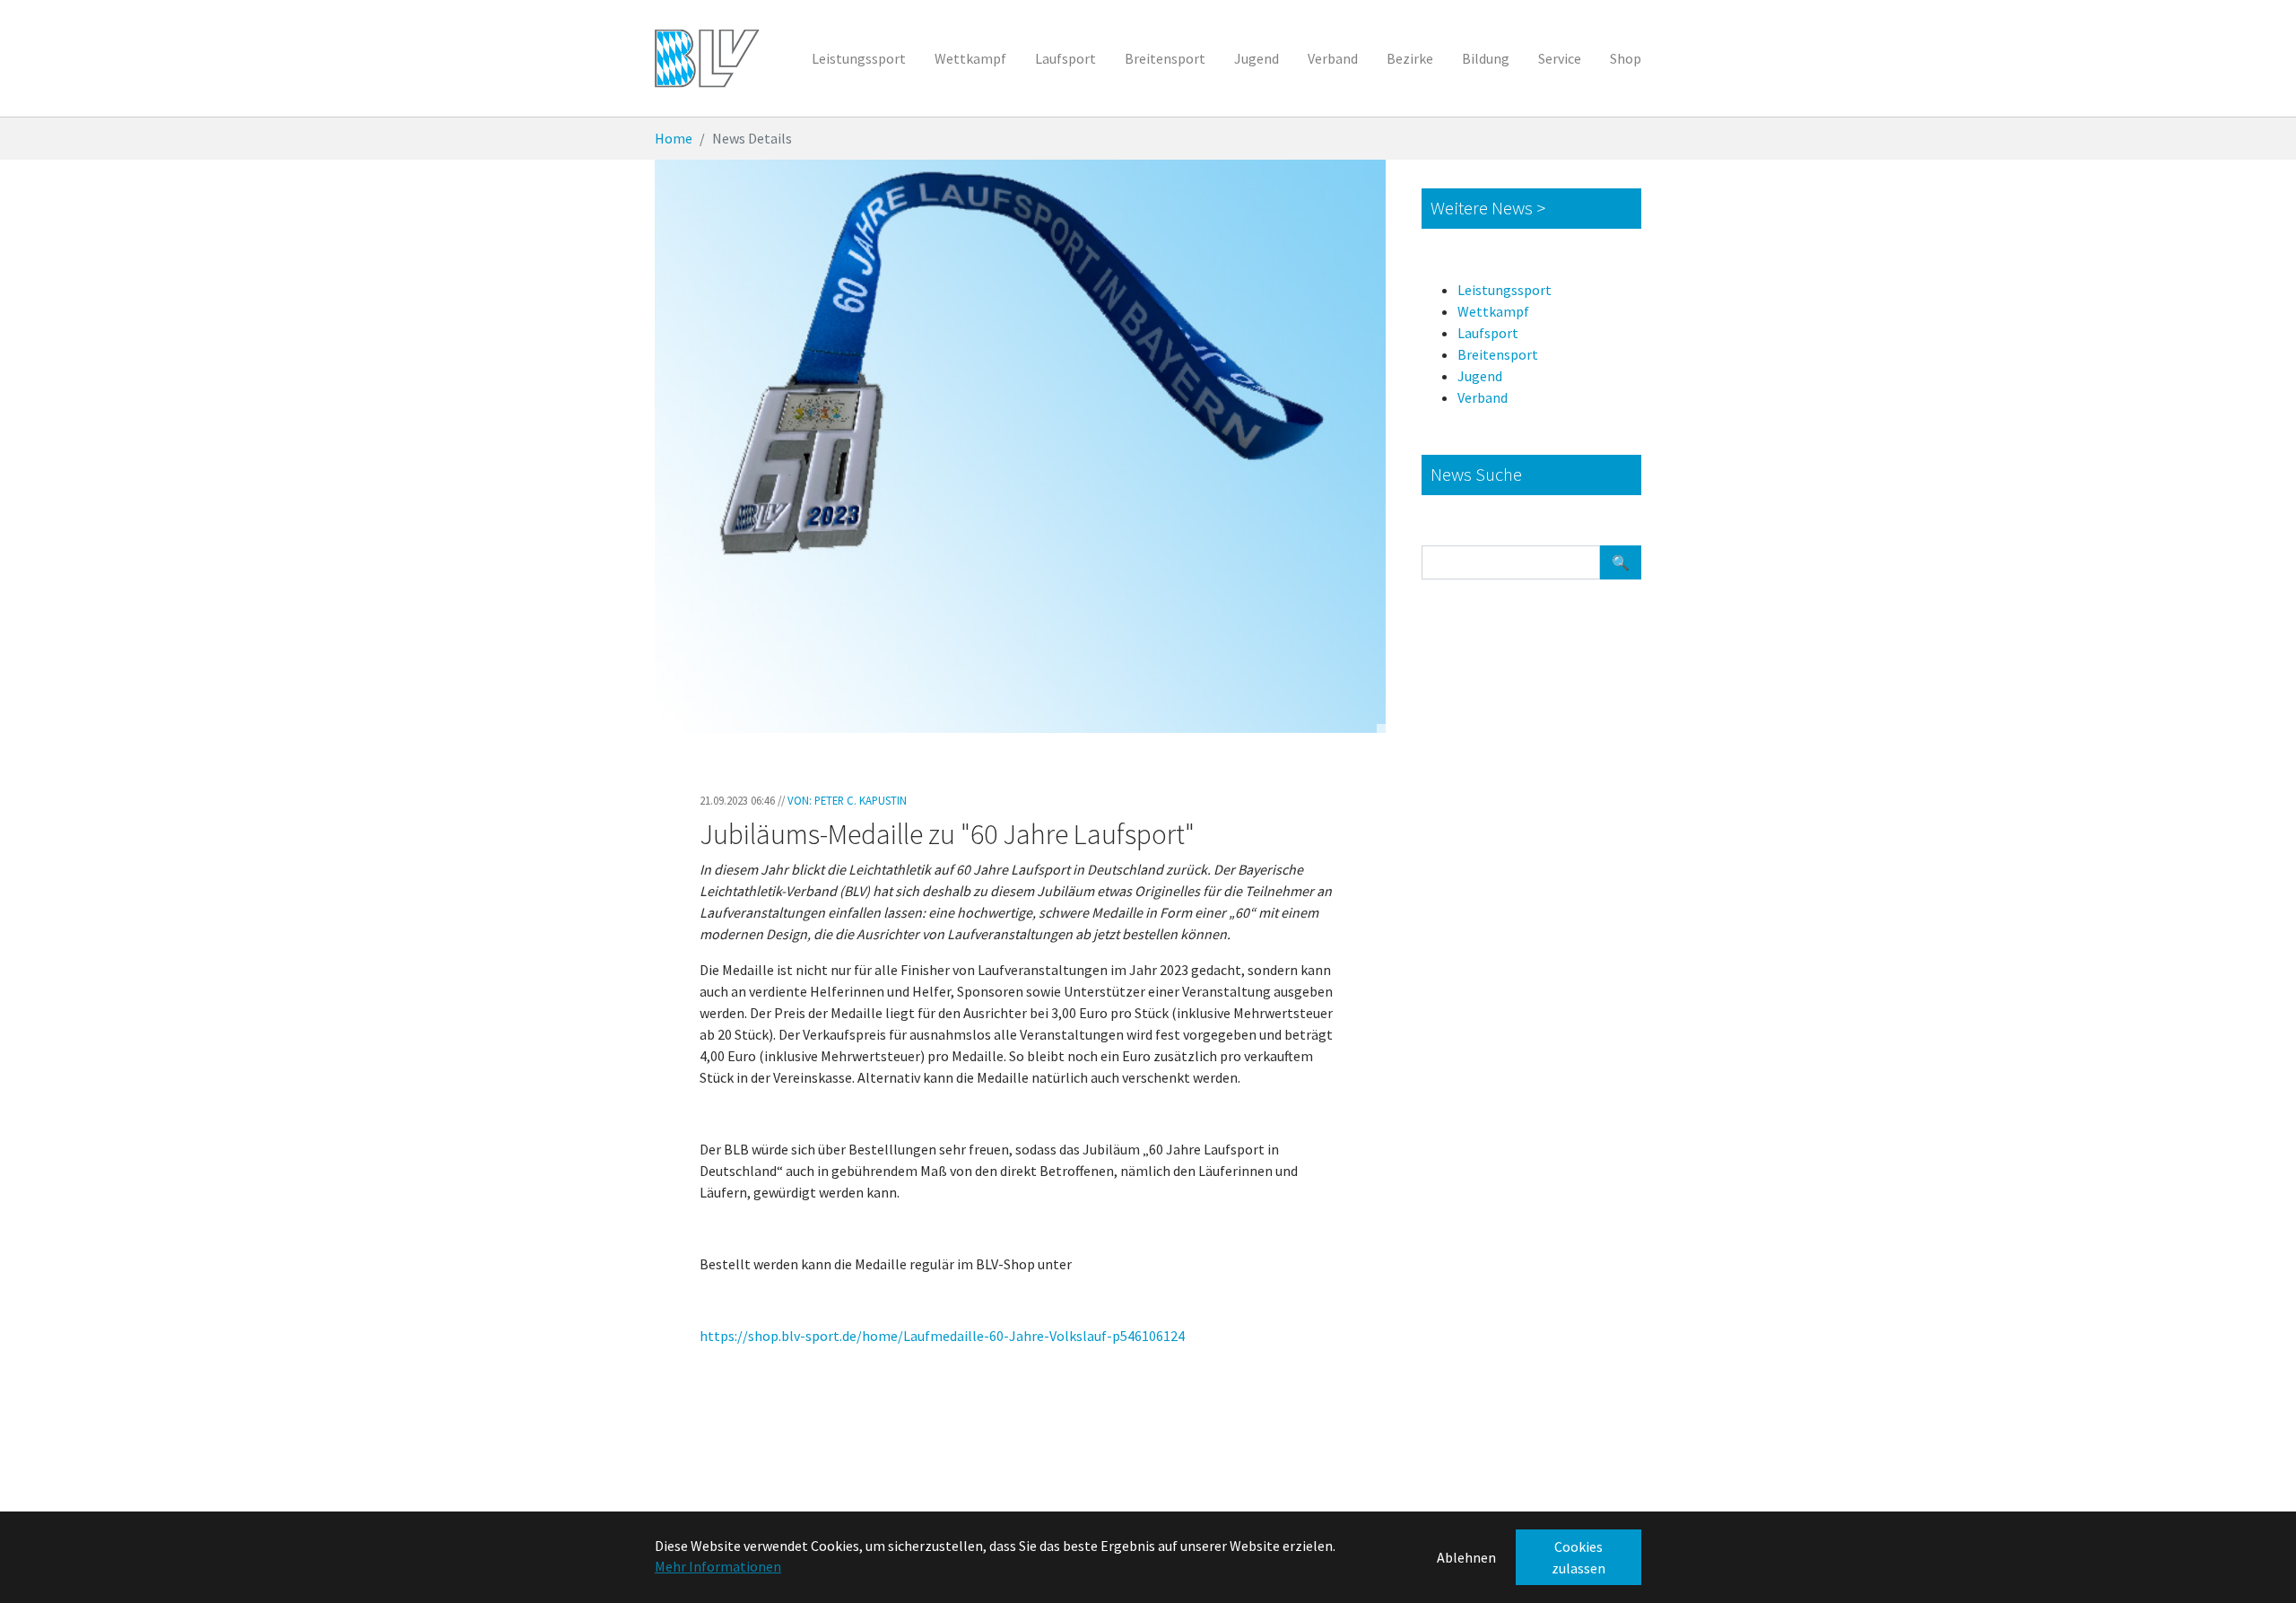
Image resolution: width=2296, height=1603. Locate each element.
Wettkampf (1493, 311)
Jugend (1480, 376)
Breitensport (1498, 354)
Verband (1483, 397)
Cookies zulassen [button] (1578, 1557)
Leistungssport (1505, 290)
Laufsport (1488, 333)
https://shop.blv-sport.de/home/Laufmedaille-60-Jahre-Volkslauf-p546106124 (942, 1336)
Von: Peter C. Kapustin (847, 800)
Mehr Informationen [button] (718, 1566)
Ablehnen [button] (1466, 1557)
